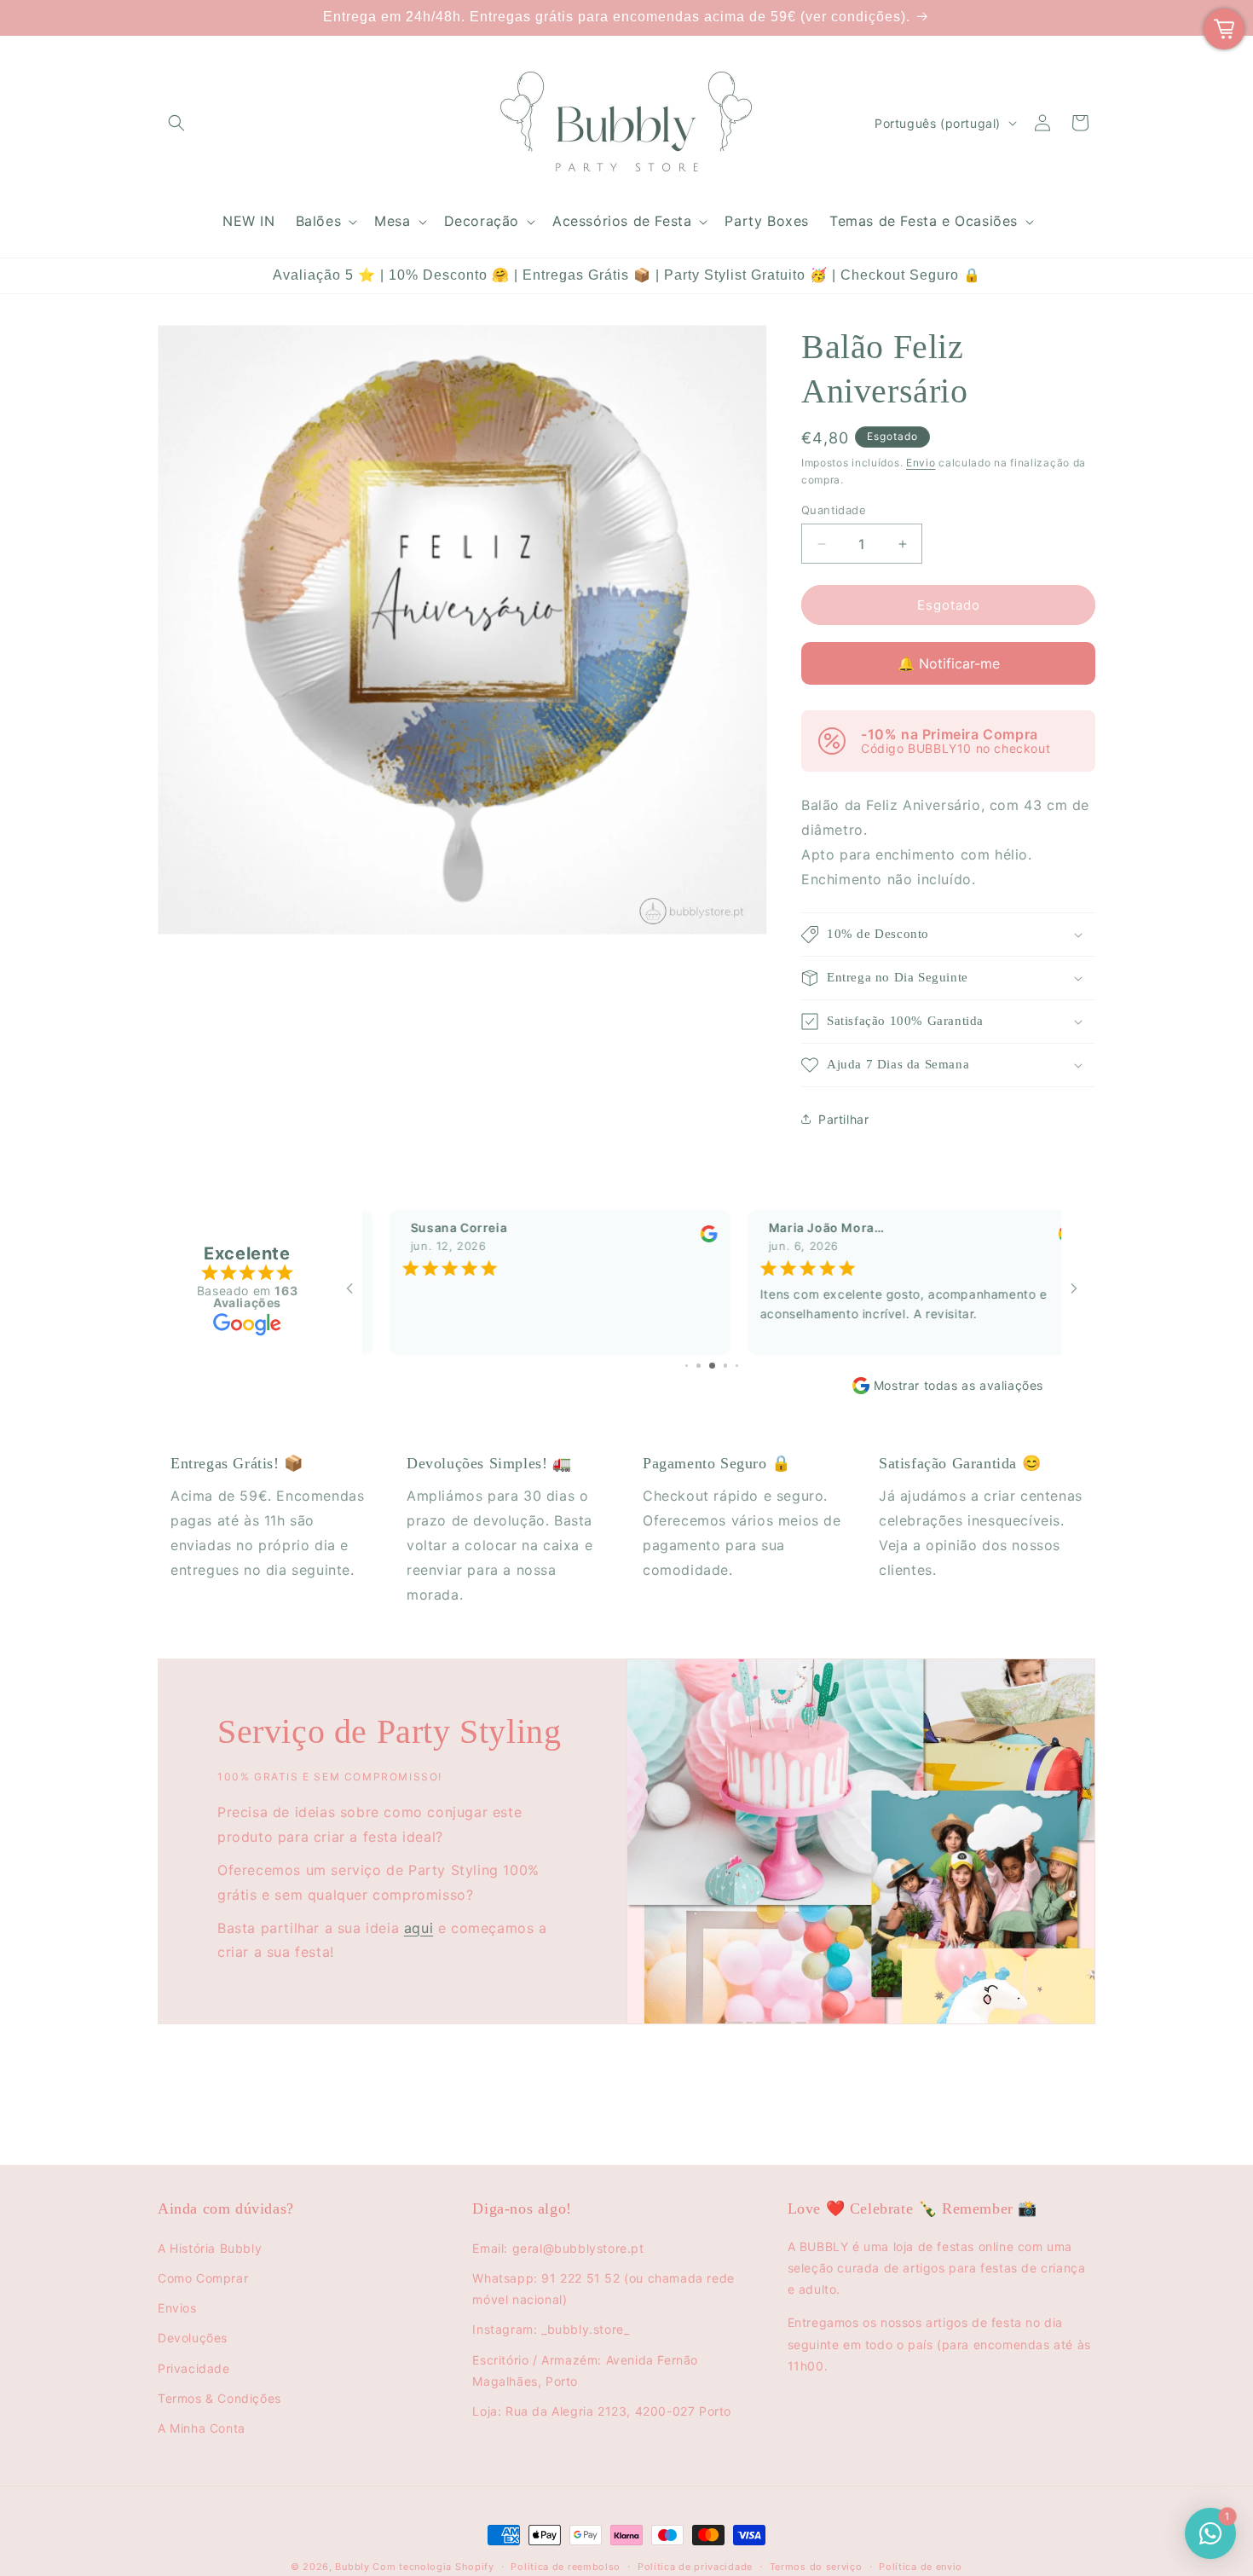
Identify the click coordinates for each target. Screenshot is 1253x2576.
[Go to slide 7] (726, 1366)
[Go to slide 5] (699, 1366)
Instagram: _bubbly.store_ (551, 2329)
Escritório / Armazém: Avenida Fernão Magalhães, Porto (585, 2370)
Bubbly (352, 2567)
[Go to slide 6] (712, 1366)
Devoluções (193, 2338)
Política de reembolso (566, 2567)
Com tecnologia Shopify (433, 2567)
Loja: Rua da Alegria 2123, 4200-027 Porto (602, 2411)
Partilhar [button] (843, 1119)
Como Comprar (203, 2278)
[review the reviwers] (682, 1239)
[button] (176, 123)
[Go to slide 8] (738, 1366)
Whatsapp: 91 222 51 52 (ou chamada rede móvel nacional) (603, 2289)
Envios (177, 2308)
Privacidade (194, 2368)
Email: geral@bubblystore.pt (558, 2248)
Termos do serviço (816, 2567)
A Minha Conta (202, 2428)
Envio (921, 463)
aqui (419, 1928)
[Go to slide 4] (687, 1366)
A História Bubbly (210, 2248)
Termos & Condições (219, 2398)
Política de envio (921, 2567)
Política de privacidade (695, 2567)
